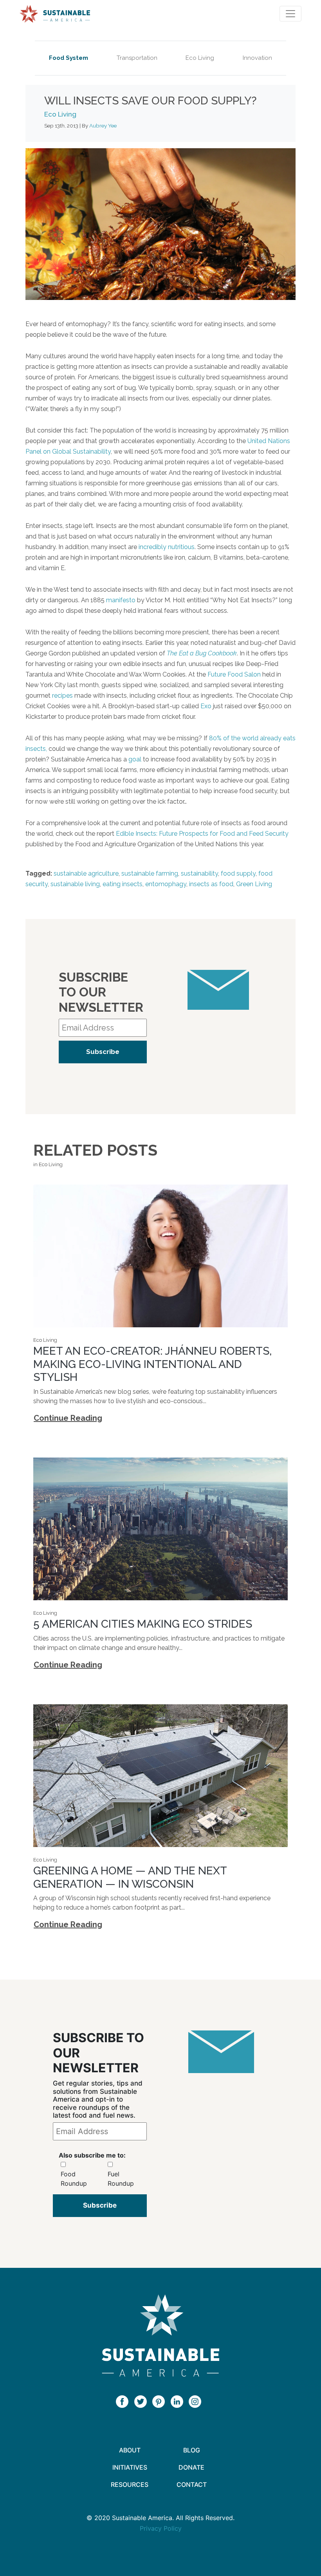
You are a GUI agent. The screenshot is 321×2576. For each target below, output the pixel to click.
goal (135, 759)
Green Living (254, 884)
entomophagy (166, 884)
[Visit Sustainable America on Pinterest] (160, 2401)
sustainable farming (150, 873)
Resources (130, 2484)
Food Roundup (74, 2179)
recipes (62, 696)
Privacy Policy (161, 2528)
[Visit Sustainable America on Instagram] (197, 2401)
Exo (206, 706)
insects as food (211, 884)
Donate (191, 2467)
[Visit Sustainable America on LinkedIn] (179, 2401)
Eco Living (200, 58)
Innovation (257, 58)
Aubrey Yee (103, 126)
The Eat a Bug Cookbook (202, 653)
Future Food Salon (234, 674)
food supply (238, 873)
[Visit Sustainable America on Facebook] (124, 2401)
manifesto (121, 600)
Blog (192, 2450)
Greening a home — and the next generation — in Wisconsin (130, 1877)
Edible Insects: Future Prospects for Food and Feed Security (202, 834)
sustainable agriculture (86, 873)
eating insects (123, 884)
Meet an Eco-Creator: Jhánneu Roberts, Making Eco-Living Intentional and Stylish (152, 1364)
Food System (69, 58)
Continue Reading (68, 1418)
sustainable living (75, 884)
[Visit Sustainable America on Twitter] (142, 2401)
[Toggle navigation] (290, 14)
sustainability (199, 873)
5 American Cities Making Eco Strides (143, 1624)
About (130, 2450)
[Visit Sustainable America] (160, 2335)
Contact (192, 2484)
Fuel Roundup (121, 2179)
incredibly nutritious (167, 547)
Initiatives (130, 2467)
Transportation (137, 58)
